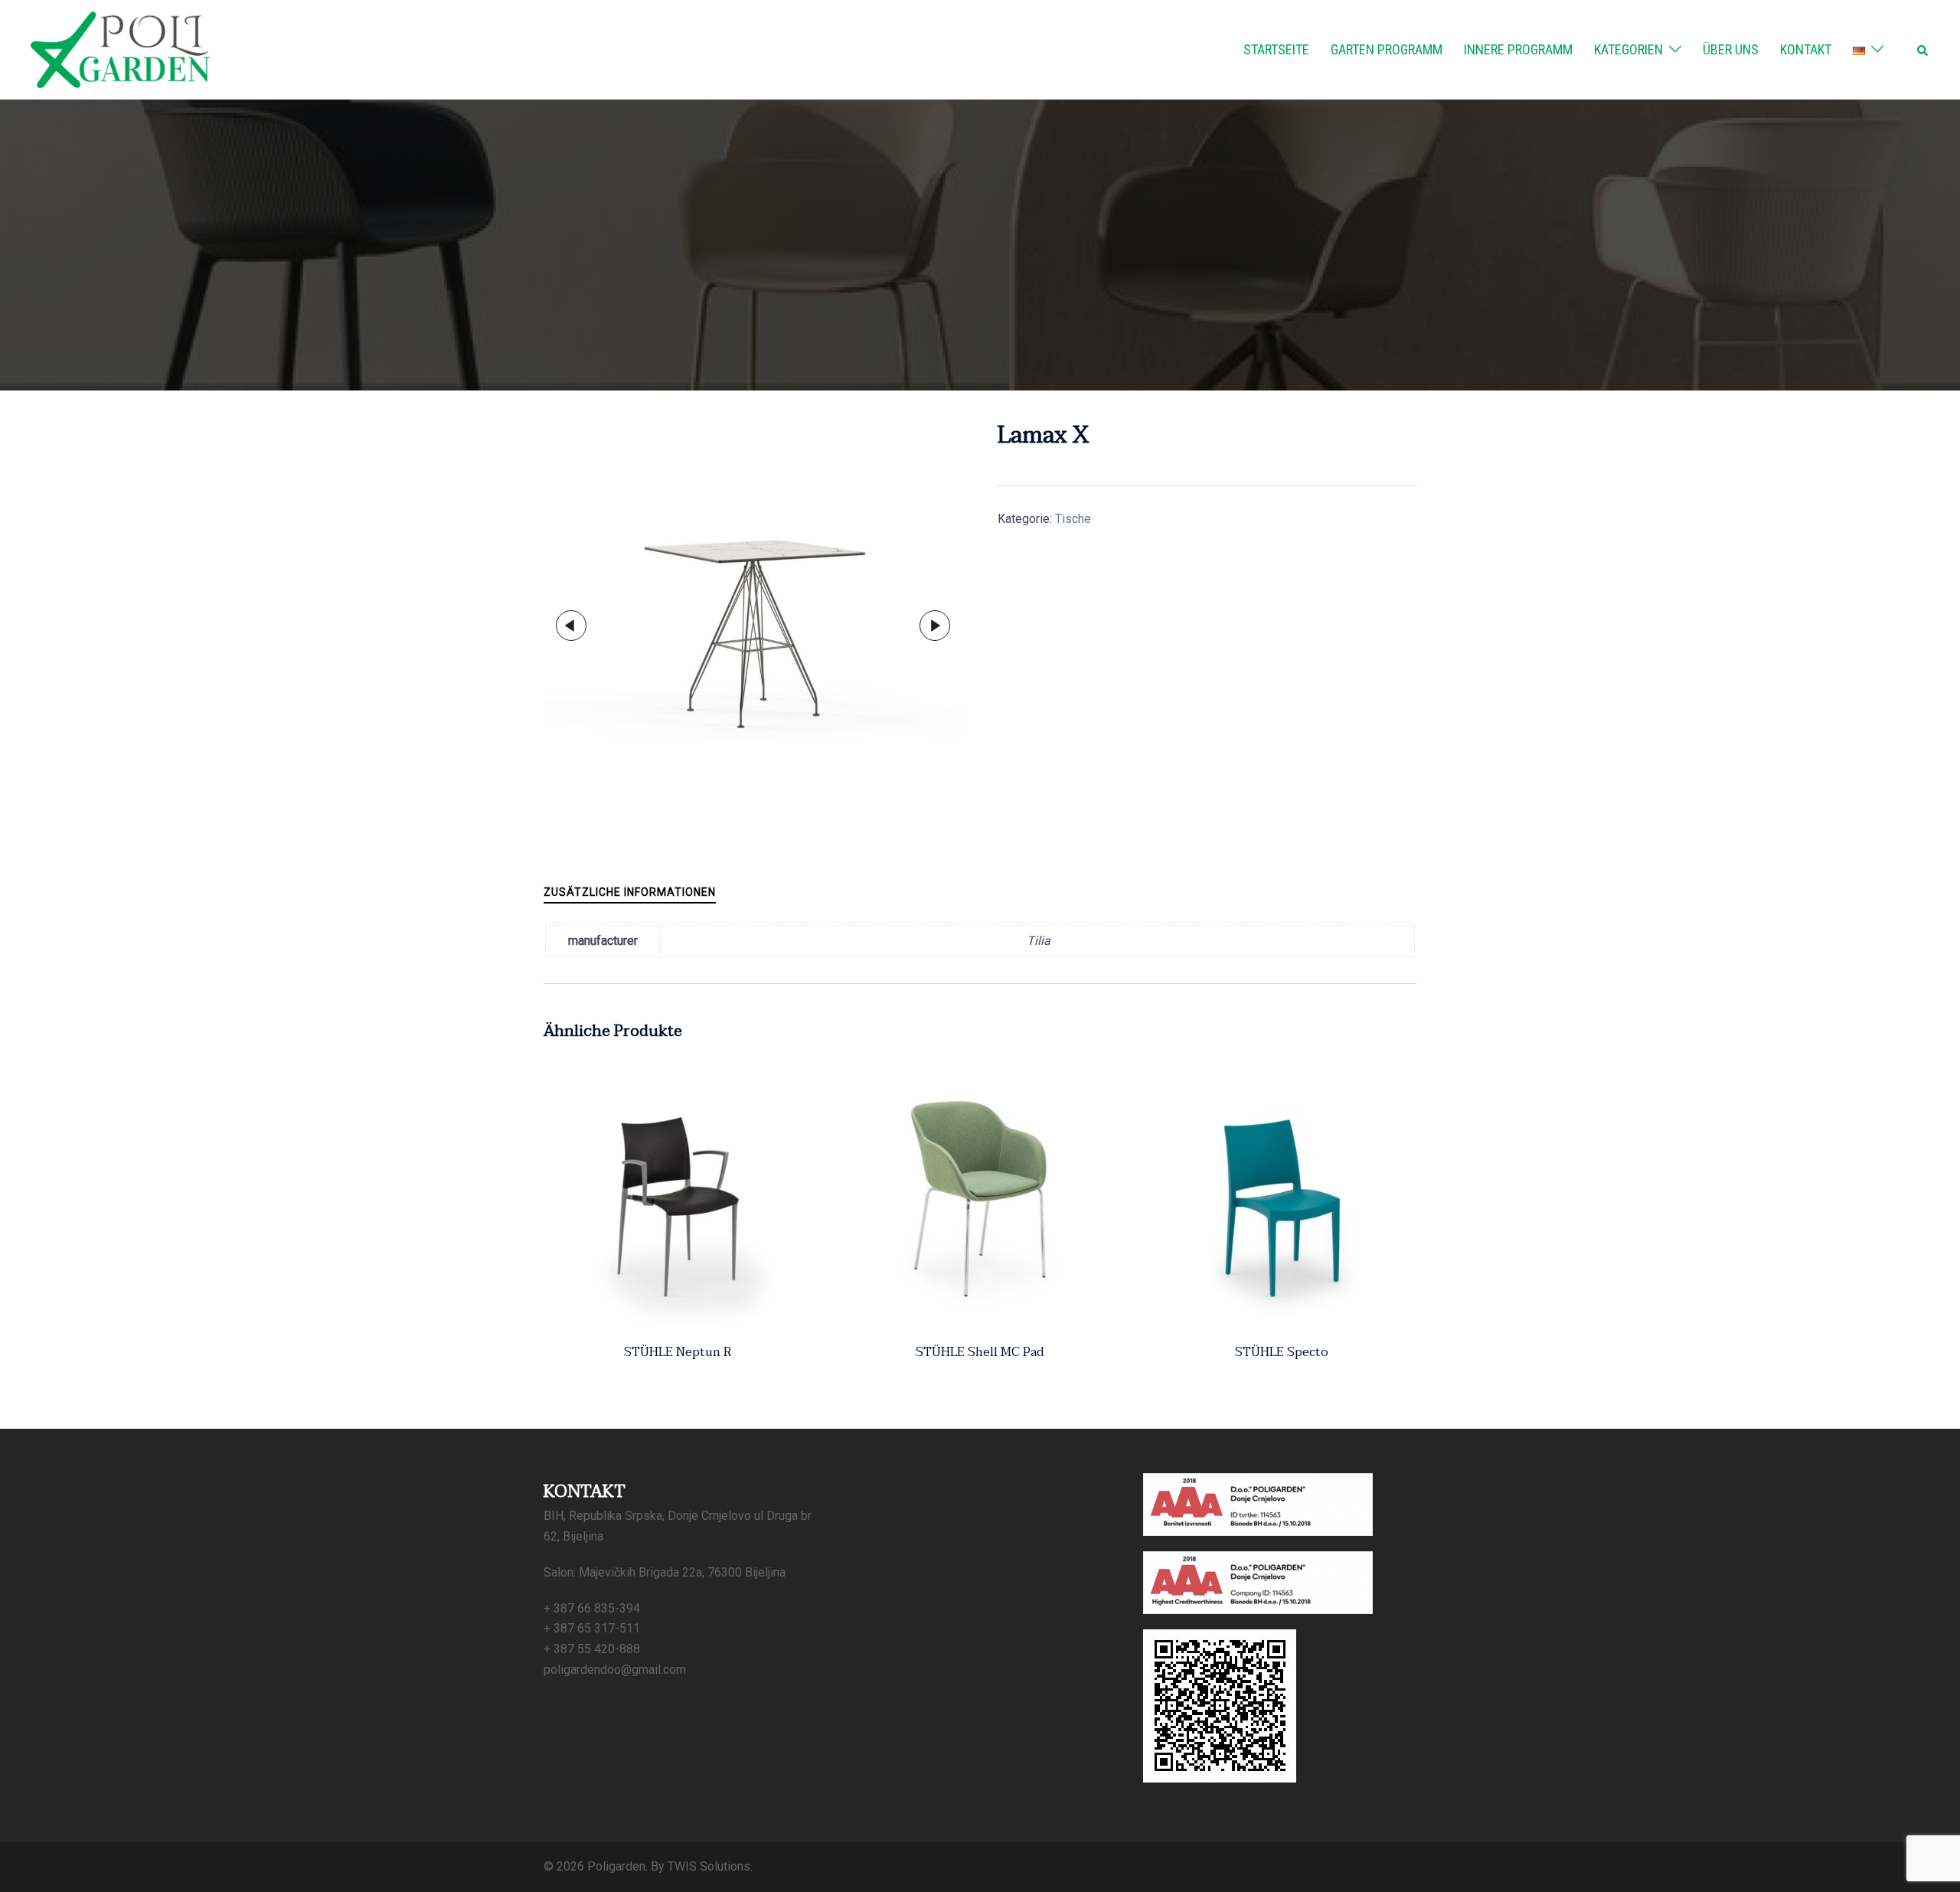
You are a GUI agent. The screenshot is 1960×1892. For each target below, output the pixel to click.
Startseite (1276, 49)
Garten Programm (1387, 49)
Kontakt (1806, 49)
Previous (571, 626)
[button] (1923, 50)
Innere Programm (1518, 49)
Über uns (1731, 49)
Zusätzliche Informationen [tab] (630, 892)
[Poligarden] (120, 49)
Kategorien (1628, 49)
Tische (1073, 519)
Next (935, 626)
